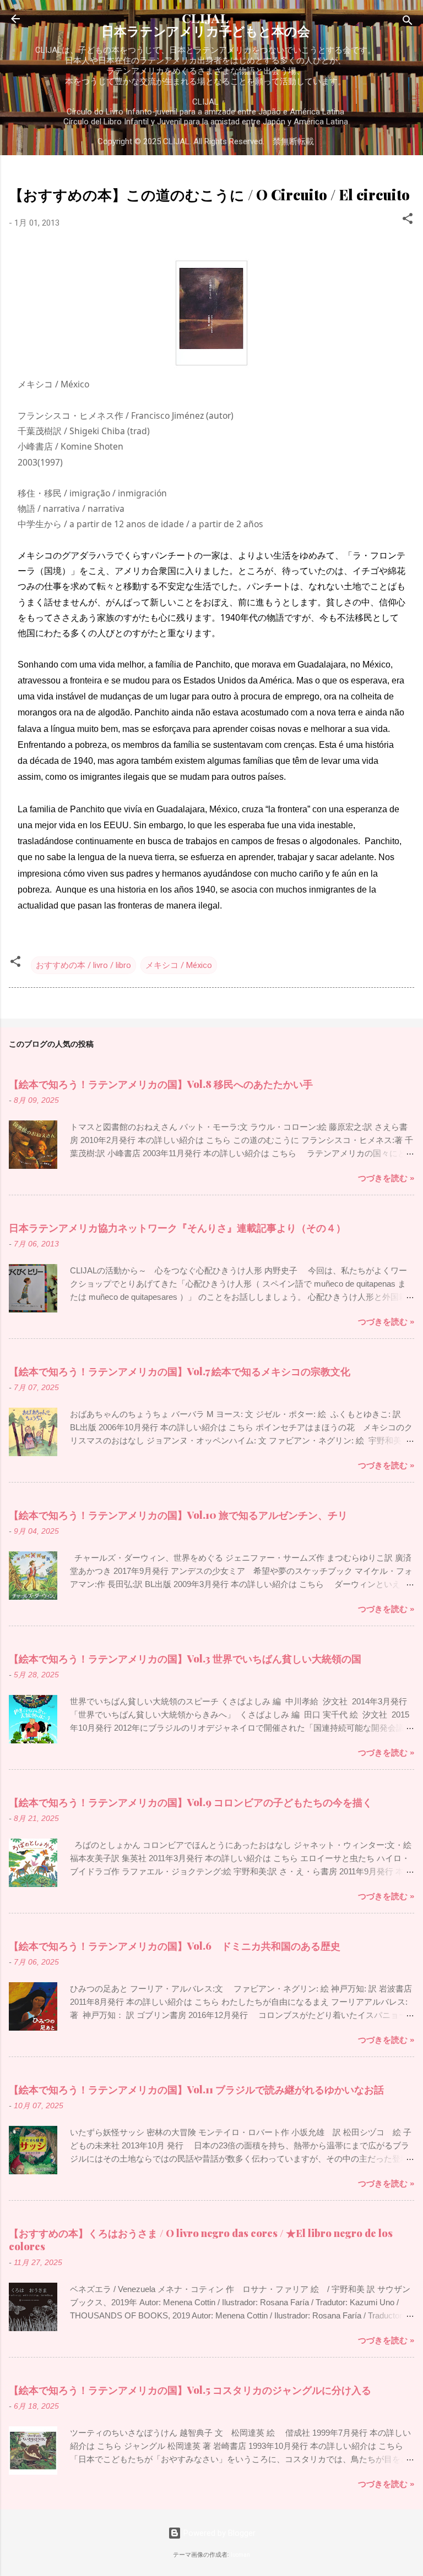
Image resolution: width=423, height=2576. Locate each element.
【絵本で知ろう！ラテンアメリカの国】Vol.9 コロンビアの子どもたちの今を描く (191, 1802)
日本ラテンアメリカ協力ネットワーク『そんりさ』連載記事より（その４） (177, 1228)
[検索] (408, 22)
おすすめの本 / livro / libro (83, 965)
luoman (240, 2555)
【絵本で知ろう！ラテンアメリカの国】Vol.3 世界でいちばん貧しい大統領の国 (185, 1659)
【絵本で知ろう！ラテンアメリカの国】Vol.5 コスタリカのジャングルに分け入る (190, 2390)
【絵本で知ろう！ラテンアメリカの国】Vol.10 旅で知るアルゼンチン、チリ (178, 1515)
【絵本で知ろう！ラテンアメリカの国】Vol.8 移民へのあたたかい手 (161, 1084)
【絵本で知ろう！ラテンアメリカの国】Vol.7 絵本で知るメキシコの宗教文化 (180, 1371)
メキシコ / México (179, 965)
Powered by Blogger (218, 2533)
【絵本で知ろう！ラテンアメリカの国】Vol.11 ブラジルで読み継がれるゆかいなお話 (196, 2090)
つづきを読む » (386, 1178)
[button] (408, 220)
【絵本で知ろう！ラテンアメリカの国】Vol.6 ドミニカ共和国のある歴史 (175, 1946)
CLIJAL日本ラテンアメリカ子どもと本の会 (206, 24)
